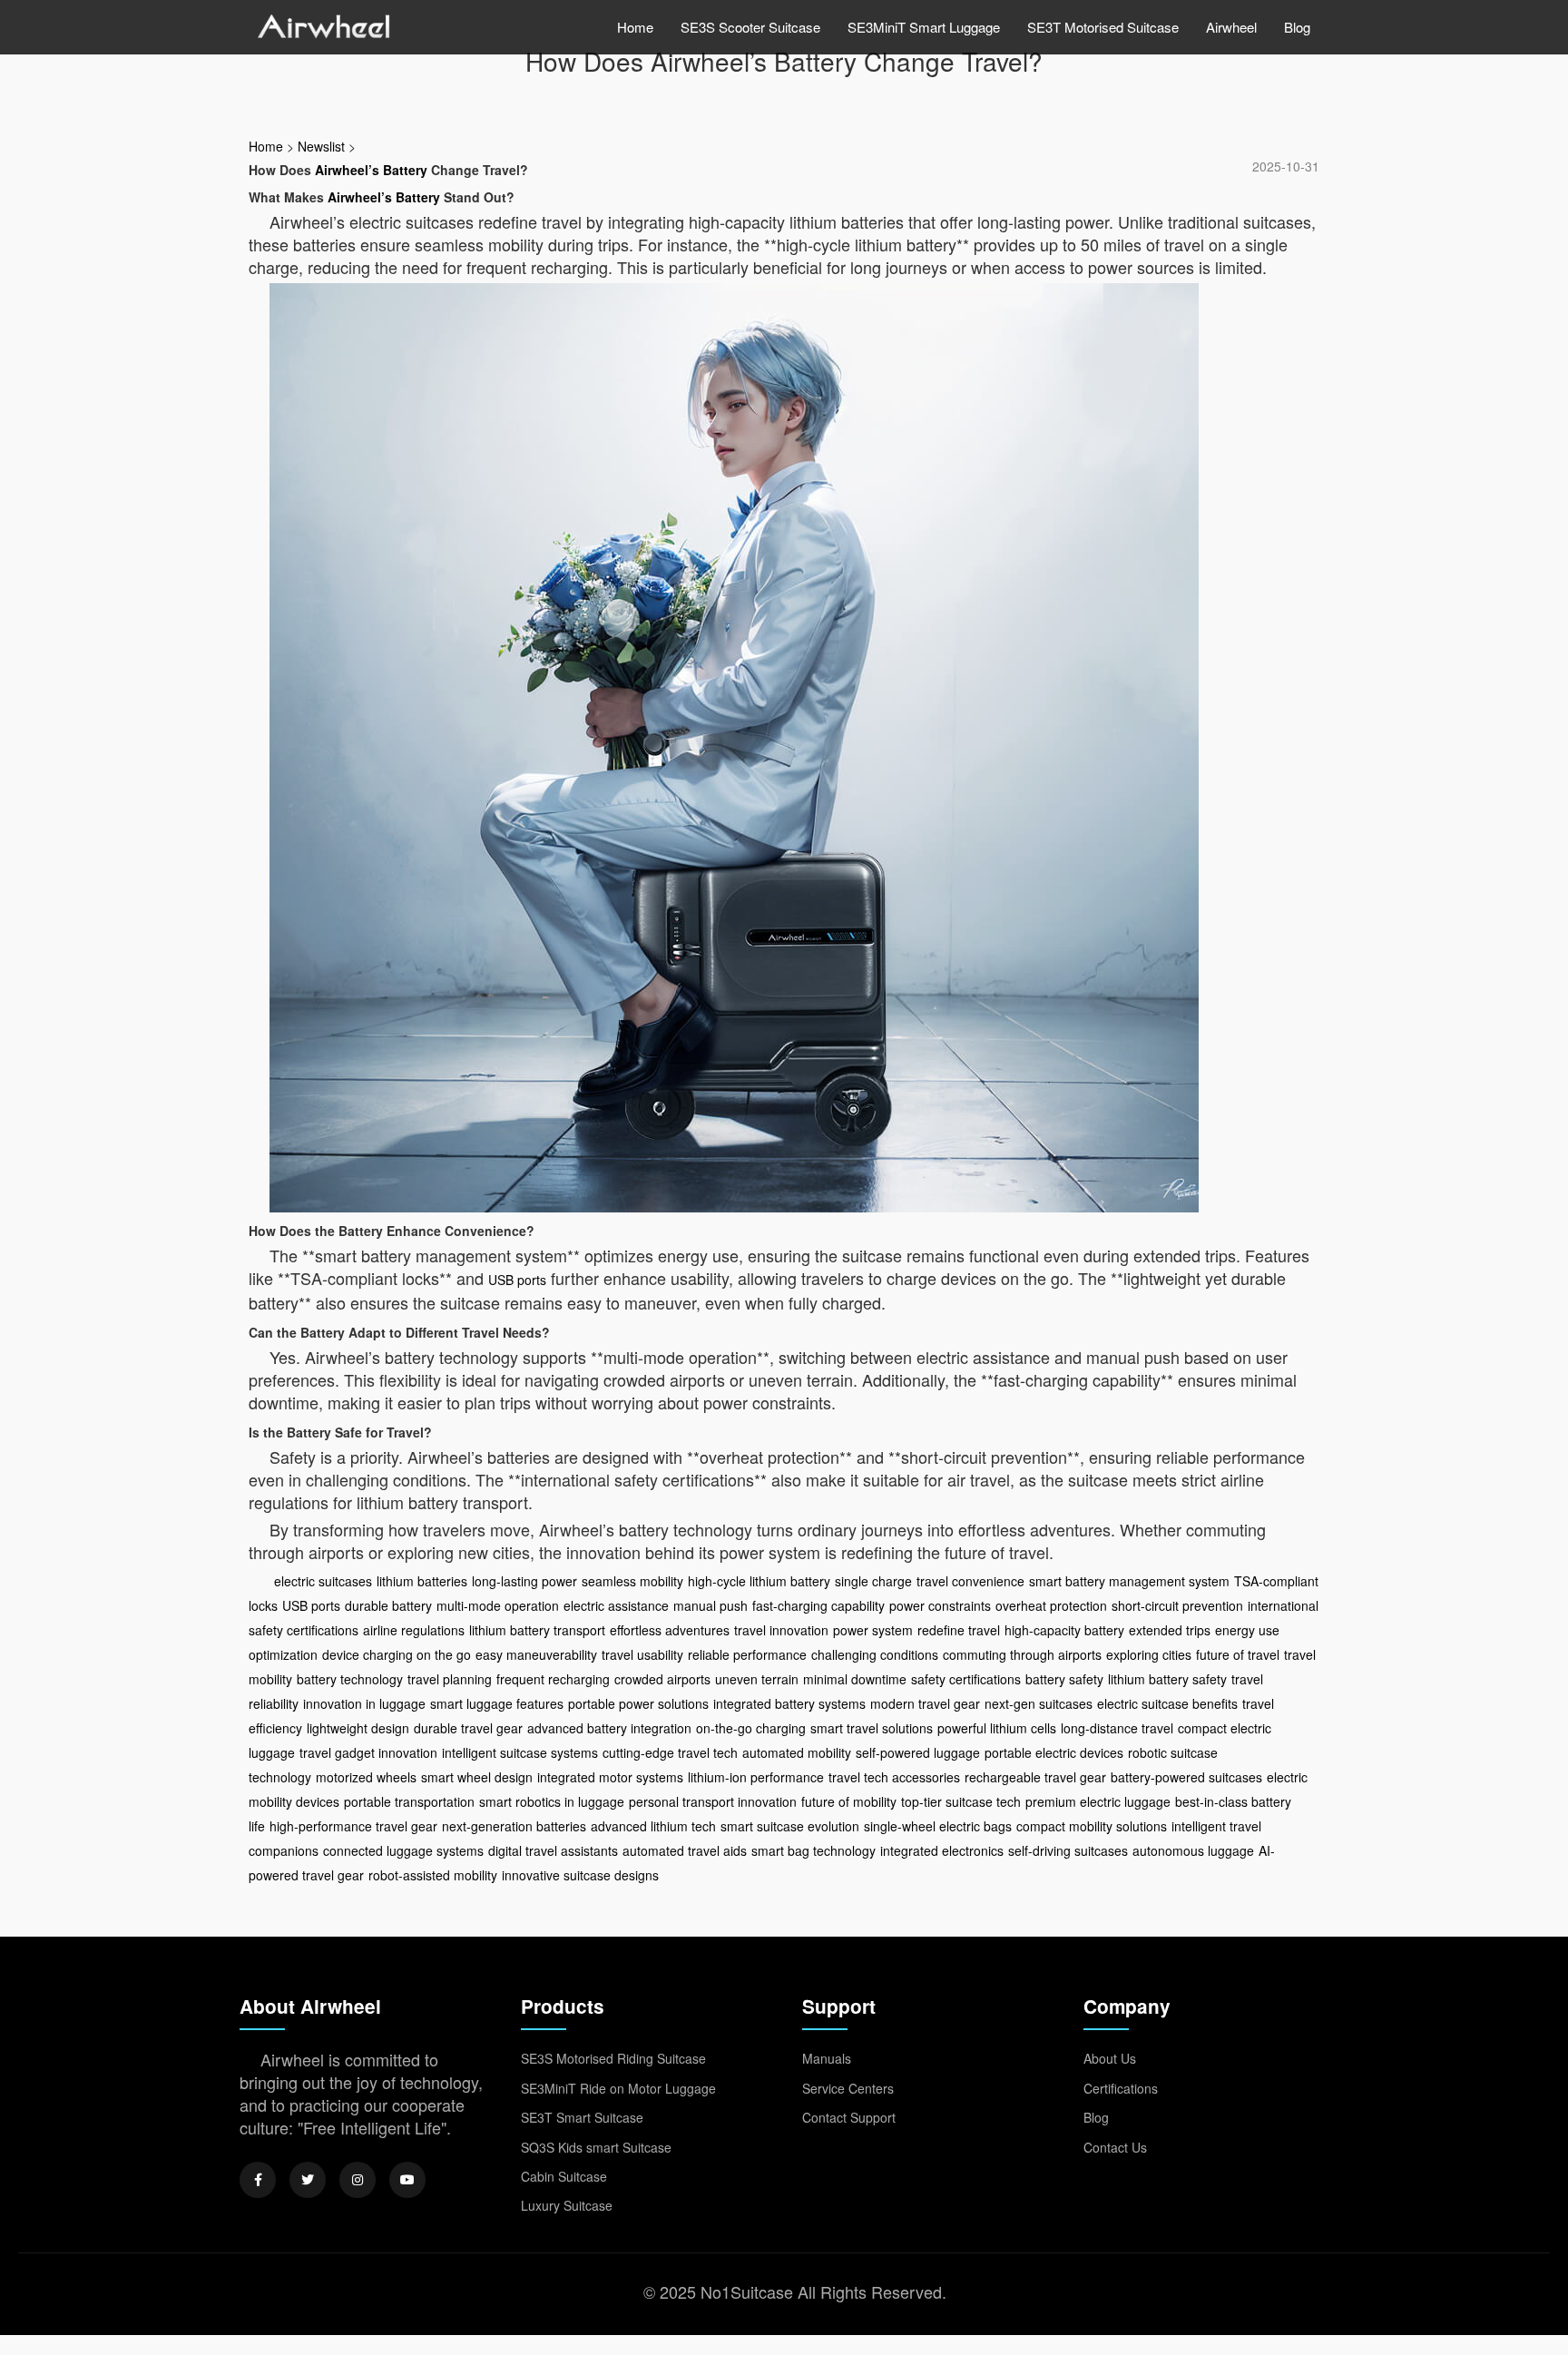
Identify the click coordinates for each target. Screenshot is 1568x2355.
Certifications (1121, 2088)
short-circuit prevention (1177, 1605)
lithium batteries (422, 1581)
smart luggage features (497, 1703)
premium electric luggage (1098, 1801)
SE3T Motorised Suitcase (1103, 27)
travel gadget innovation (368, 1752)
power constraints (940, 1605)
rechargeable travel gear (1035, 1777)
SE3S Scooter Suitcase (750, 27)
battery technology (350, 1679)
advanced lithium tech (653, 1826)
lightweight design (358, 1728)
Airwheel (1231, 27)
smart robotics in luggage (552, 1801)
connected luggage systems (403, 1850)
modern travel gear (925, 1703)
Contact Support (849, 2117)
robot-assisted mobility (433, 1875)
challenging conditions (875, 1654)
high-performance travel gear (353, 1826)
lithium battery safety (1167, 1679)
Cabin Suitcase (564, 2176)
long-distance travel (1117, 1728)
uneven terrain (757, 1679)
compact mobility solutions (1092, 1826)
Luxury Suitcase (567, 2205)
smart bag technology (813, 1850)
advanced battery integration (609, 1728)
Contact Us (1115, 2147)
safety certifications (966, 1679)
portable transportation (409, 1801)
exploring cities (1149, 1654)
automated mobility (797, 1752)
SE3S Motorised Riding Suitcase (613, 2058)
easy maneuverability (536, 1654)
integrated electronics (942, 1850)
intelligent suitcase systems (520, 1752)
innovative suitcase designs (580, 1875)
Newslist (321, 146)
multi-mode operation (498, 1605)
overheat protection (1051, 1605)
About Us (1110, 2058)
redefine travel (959, 1630)
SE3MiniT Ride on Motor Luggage (618, 2088)
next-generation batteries (514, 1826)
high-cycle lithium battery (759, 1581)
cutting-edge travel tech (670, 1752)
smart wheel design (477, 1777)
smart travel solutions (872, 1728)
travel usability (642, 1654)
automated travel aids (685, 1850)
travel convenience (970, 1581)
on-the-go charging (751, 1728)
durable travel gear (468, 1728)
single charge (873, 1581)
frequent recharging (553, 1679)
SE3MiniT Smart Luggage (924, 27)
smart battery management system (1129, 1581)
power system (873, 1630)
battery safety (1064, 1679)
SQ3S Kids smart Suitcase (596, 2147)
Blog (1297, 27)
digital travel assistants (553, 1850)
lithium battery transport (537, 1630)
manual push (710, 1605)
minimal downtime (855, 1679)
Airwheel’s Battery (371, 170)
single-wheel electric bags (938, 1826)
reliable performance (747, 1654)
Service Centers (848, 2088)
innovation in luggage (364, 1703)
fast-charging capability (818, 1605)
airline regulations (414, 1630)
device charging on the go (397, 1654)
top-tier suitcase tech (961, 1801)
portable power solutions (638, 1703)
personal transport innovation (713, 1801)
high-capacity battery (1064, 1630)
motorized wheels (366, 1777)
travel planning (450, 1679)
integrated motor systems (610, 1777)
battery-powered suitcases (1186, 1777)
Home (635, 27)
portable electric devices (1054, 1752)
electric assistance (616, 1605)
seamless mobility (632, 1581)
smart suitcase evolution (790, 1826)
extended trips (1170, 1630)
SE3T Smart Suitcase (582, 2117)
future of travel (1238, 1654)
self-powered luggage (918, 1752)
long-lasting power (524, 1581)
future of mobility (849, 1801)
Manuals (827, 2058)
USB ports (517, 1280)
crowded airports (662, 1679)
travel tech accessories (894, 1777)
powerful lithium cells (997, 1728)
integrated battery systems (789, 1703)
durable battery (388, 1605)
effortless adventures (670, 1630)
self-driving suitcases (1068, 1850)
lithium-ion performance (756, 1777)
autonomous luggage (1193, 1850)
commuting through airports (1022, 1654)
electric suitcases (323, 1581)
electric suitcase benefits (1167, 1703)
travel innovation (781, 1630)
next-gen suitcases (1039, 1703)
